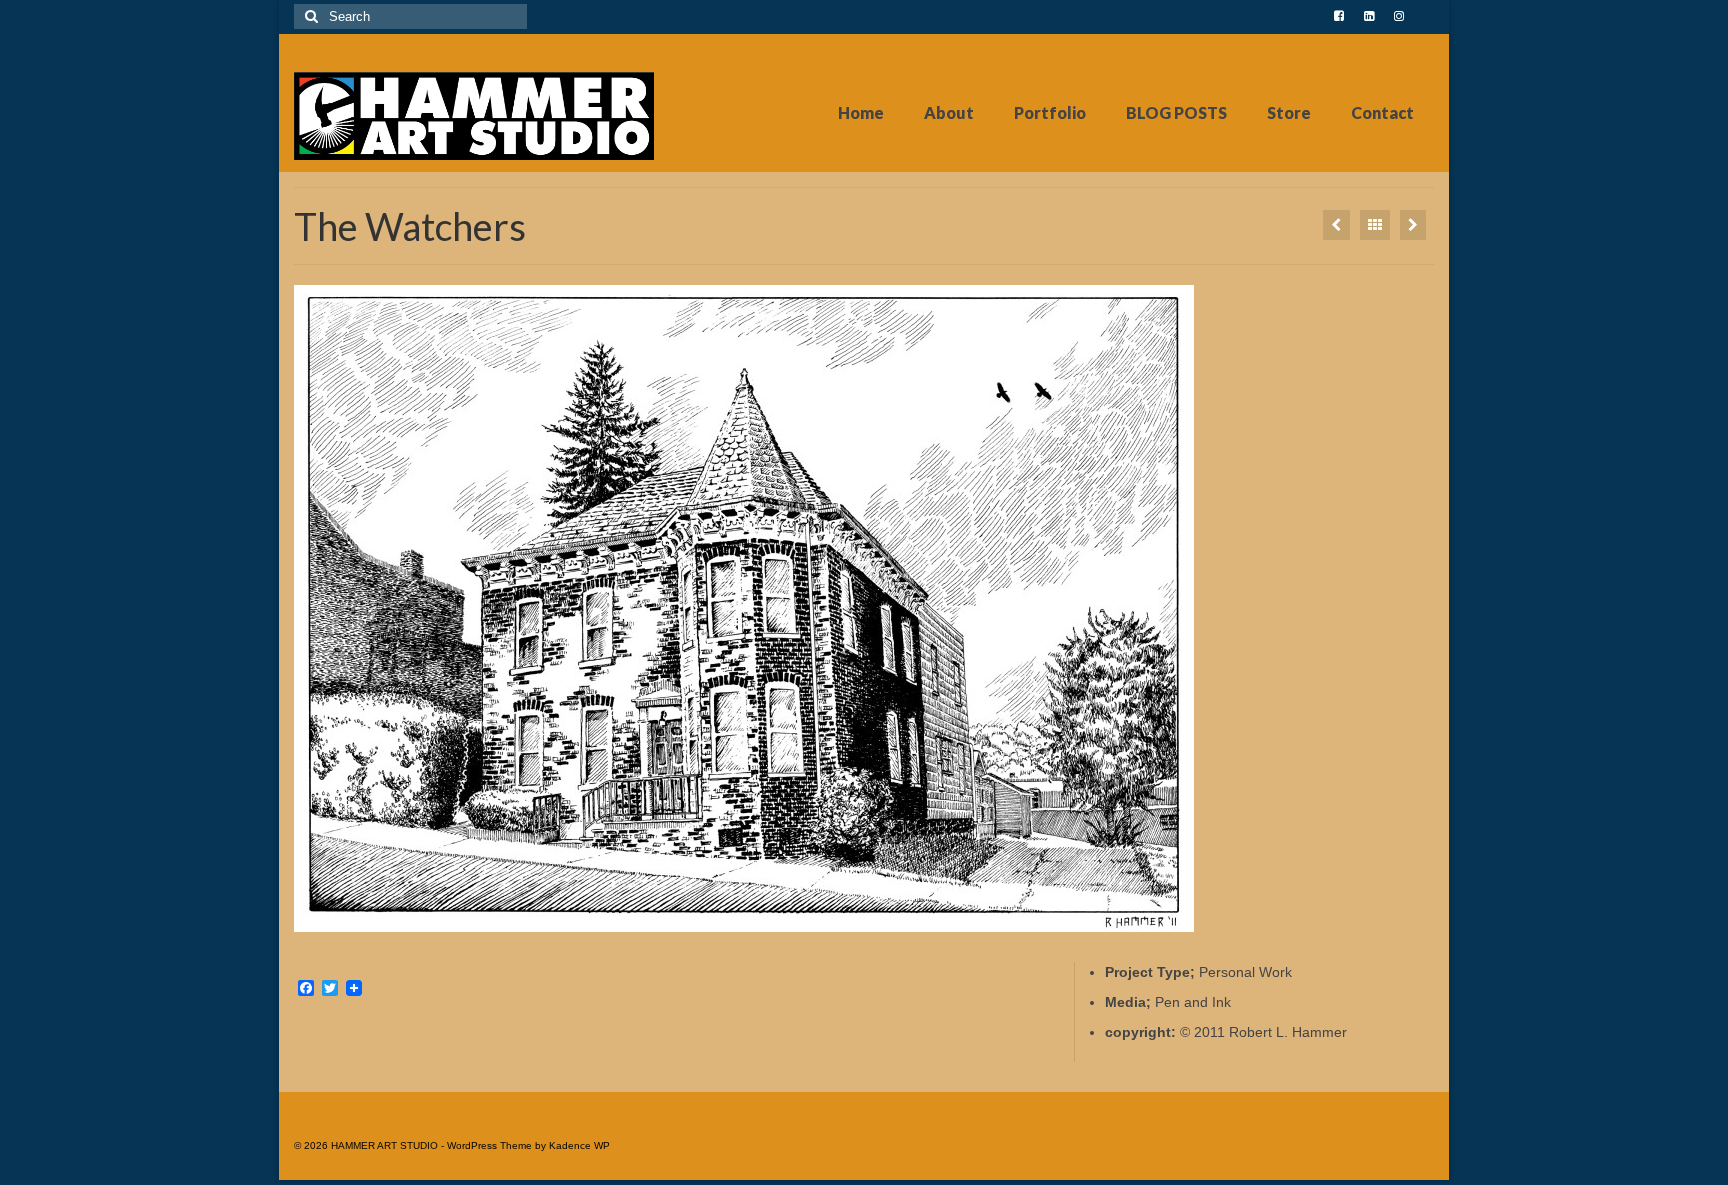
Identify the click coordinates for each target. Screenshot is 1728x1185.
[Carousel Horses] (1336, 225)
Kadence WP (579, 1145)
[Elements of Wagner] (1413, 225)
